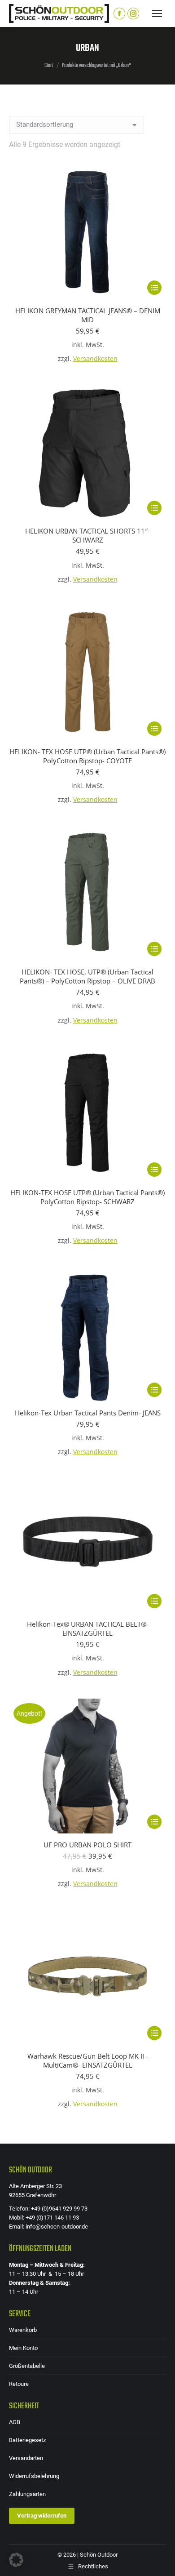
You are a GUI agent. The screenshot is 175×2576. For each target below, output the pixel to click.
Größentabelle (27, 2366)
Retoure (19, 2384)
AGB (15, 2422)
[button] (16, 2560)
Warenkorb (23, 2330)
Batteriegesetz (27, 2440)
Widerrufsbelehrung (34, 2476)
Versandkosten (95, 359)
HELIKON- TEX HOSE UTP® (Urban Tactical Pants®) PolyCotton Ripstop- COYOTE (87, 756)
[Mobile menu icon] (157, 13)
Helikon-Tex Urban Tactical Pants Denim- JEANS (88, 1413)
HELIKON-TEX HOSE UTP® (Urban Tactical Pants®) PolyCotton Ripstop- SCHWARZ (87, 1197)
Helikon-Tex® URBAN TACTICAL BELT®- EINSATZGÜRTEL (88, 1628)
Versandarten (26, 2458)
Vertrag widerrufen (42, 2516)
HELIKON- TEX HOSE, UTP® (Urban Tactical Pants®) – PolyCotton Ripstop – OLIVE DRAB (87, 976)
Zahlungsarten (27, 2494)
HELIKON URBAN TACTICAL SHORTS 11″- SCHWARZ (87, 535)
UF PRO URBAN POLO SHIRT (87, 1845)
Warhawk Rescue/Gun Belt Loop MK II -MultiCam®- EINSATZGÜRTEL (88, 2060)
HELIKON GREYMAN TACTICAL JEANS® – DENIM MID (88, 315)
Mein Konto (23, 2348)
